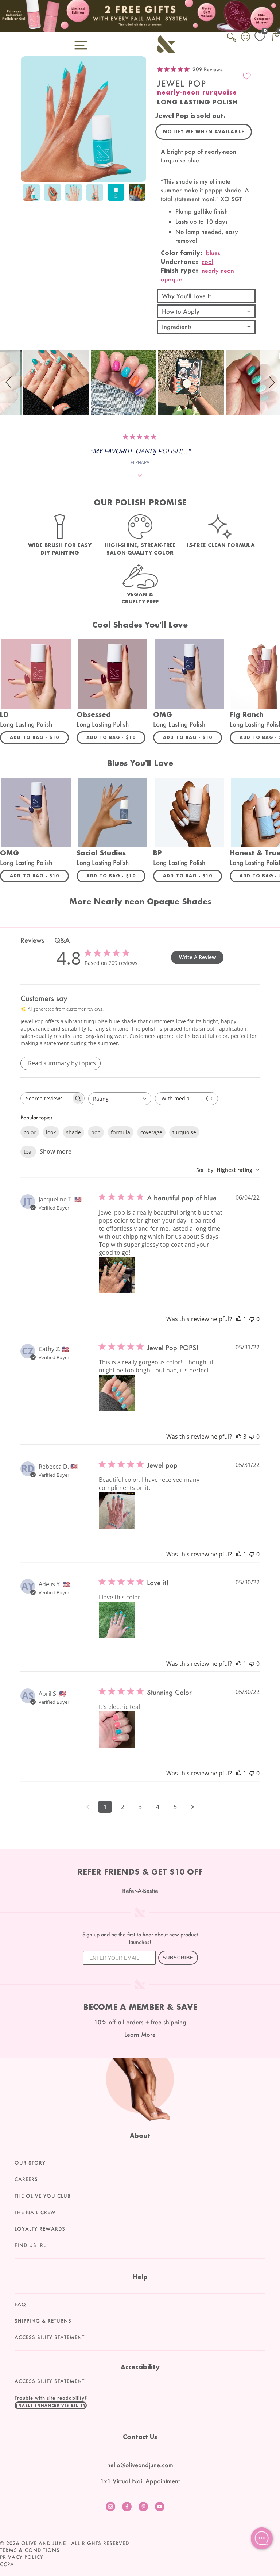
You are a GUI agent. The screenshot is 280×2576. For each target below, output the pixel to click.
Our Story (30, 2163)
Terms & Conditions (30, 2550)
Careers (26, 2179)
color (30, 1132)
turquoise (184, 1132)
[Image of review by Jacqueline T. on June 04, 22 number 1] (117, 1275)
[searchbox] (46, 1098)
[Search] (232, 41)
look (51, 1132)
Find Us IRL (30, 2245)
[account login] (246, 38)
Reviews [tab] (32, 940)
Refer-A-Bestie (140, 1891)
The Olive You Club (43, 2196)
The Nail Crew (35, 2212)
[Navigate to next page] (192, 1807)
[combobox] (120, 1099)
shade (73, 1132)
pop (96, 1132)
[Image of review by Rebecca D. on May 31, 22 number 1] (117, 1510)
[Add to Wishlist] (247, 76)
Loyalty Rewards (40, 2229)
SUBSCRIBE (178, 1958)
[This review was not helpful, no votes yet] (252, 1319)
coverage (151, 1132)
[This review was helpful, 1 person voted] (239, 1319)
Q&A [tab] (62, 940)
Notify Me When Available (204, 132)
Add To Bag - (39, 737)
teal (28, 1152)
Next (139, 193)
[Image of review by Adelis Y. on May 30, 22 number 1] (117, 1620)
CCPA (7, 2564)
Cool (207, 262)
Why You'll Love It (186, 296)
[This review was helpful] (239, 1437)
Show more (56, 1151)
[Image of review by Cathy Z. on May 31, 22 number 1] (117, 1393)
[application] (262, 2538)
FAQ (20, 2304)
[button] (10, 383)
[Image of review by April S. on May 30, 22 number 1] (117, 1729)
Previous (28, 193)
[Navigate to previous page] (87, 1807)
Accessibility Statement (50, 2337)
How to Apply (181, 311)
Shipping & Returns (43, 2321)
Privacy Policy (22, 2557)
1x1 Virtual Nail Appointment (140, 2481)
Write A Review (197, 957)
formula (120, 1132)
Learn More (140, 2034)
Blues (213, 253)
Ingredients (177, 327)
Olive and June (44, 2543)
